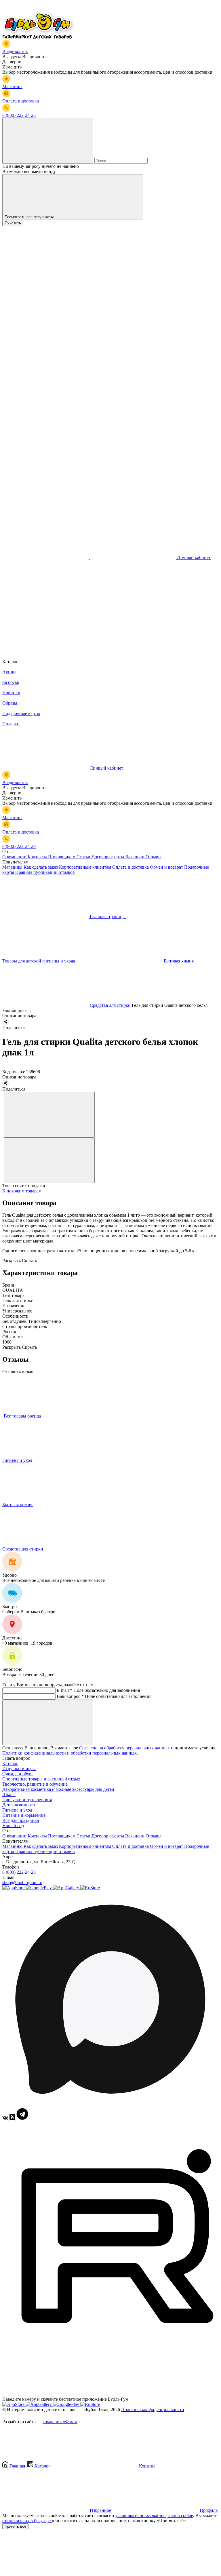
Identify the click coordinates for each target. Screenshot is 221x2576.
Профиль (208, 2510)
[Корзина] (45, 646)
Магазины (13, 867)
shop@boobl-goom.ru (22, 1882)
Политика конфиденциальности (153, 2409)
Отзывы (154, 857)
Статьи (84, 857)
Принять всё (15, 2526)
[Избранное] (45, 602)
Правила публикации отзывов (45, 872)
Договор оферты (108, 857)
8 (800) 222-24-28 (19, 1872)
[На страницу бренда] (3, 1416)
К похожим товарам (22, 1191)
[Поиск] (48, 141)
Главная (17, 2466)
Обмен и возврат (167, 867)
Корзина (147, 2466)
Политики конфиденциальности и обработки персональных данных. (70, 1753)
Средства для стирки (23, 1549)
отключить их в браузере (27, 2521)
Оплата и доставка (131, 867)
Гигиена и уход (18, 1460)
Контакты (38, 857)
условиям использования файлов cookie (154, 2515)
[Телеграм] (22, 2118)
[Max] (110, 2105)
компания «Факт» (60, 2422)
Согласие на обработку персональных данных (125, 1748)
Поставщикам (62, 857)
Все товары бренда (23, 1416)
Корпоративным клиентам (86, 867)
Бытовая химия (18, 1505)
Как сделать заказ (41, 867)
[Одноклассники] (13, 2118)
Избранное (100, 2510)
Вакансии (135, 857)
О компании (15, 857)
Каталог (10, 1763)
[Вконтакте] (6, 2118)
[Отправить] (48, 1722)
